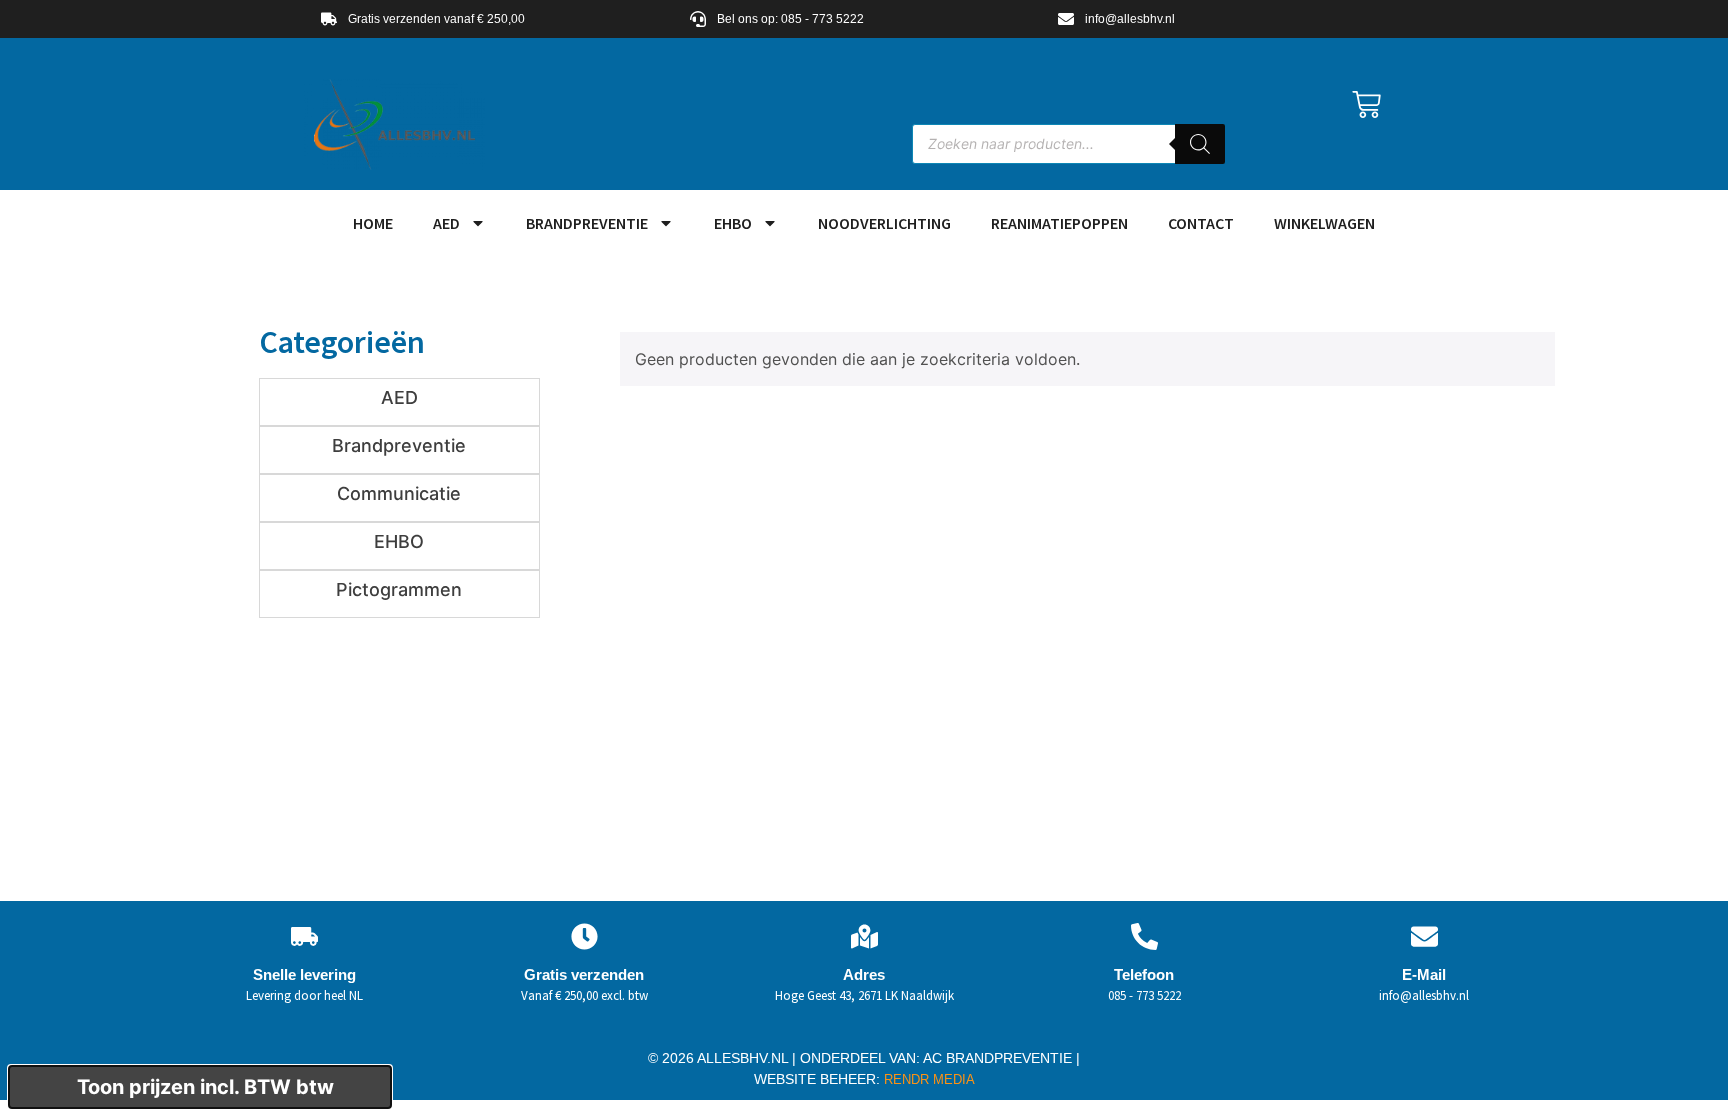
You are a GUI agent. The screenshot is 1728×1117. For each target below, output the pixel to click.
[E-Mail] (1424, 936)
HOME (373, 223)
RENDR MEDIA (927, 1079)
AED (446, 223)
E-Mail (1424, 974)
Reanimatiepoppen (1059, 223)
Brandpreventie (587, 223)
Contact (1201, 223)
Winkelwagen (1324, 223)
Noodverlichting (884, 223)
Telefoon (1144, 974)
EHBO (733, 223)
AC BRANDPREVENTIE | (1001, 1058)
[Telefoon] (1144, 936)
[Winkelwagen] (1366, 104)
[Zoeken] (1200, 144)
